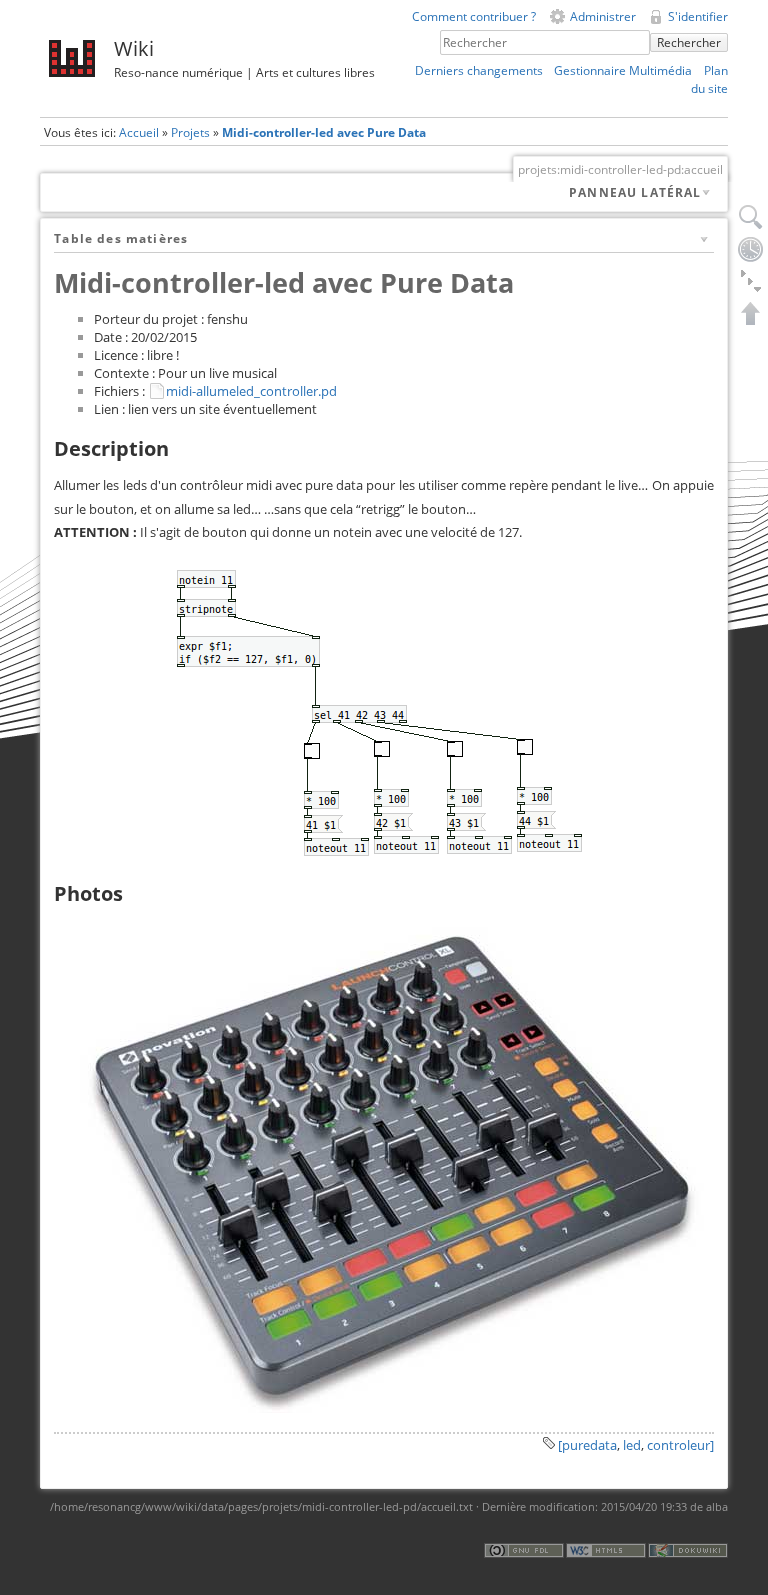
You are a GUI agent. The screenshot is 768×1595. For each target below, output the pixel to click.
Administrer (603, 16)
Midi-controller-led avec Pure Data (324, 132)
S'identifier (698, 16)
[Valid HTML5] (606, 1549)
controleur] (680, 1445)
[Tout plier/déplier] (751, 281)
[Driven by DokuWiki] (688, 1549)
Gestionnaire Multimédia (623, 70)
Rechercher (689, 42)
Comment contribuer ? (474, 16)
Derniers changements (479, 70)
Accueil (139, 132)
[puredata (587, 1445)
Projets (190, 132)
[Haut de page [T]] (751, 313)
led (632, 1445)
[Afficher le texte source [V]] (751, 217)
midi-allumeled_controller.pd (251, 391)
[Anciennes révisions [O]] (751, 249)
